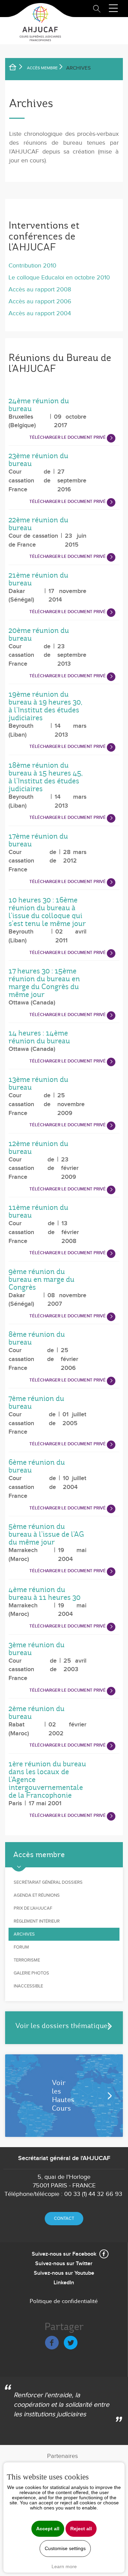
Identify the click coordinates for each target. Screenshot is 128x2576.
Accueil (17, 68)
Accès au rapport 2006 (40, 301)
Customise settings (65, 2549)
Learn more (64, 2566)
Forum (21, 1947)
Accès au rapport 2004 (40, 313)
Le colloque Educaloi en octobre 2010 (59, 278)
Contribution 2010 (32, 266)
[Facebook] (52, 2341)
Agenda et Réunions (37, 1895)
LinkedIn (64, 2283)
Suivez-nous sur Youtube (64, 2273)
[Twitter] (71, 2341)
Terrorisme (27, 1960)
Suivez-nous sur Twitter (64, 2264)
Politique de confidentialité (64, 2301)
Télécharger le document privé (68, 437)
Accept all (48, 2529)
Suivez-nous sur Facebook (64, 2254)
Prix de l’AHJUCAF (33, 1908)
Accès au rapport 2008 (40, 290)
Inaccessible (28, 1986)
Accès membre (42, 68)
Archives (24, 1934)
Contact (64, 2218)
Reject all (81, 2529)
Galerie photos (31, 1973)
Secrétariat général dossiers (48, 1882)
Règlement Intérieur (37, 1921)
